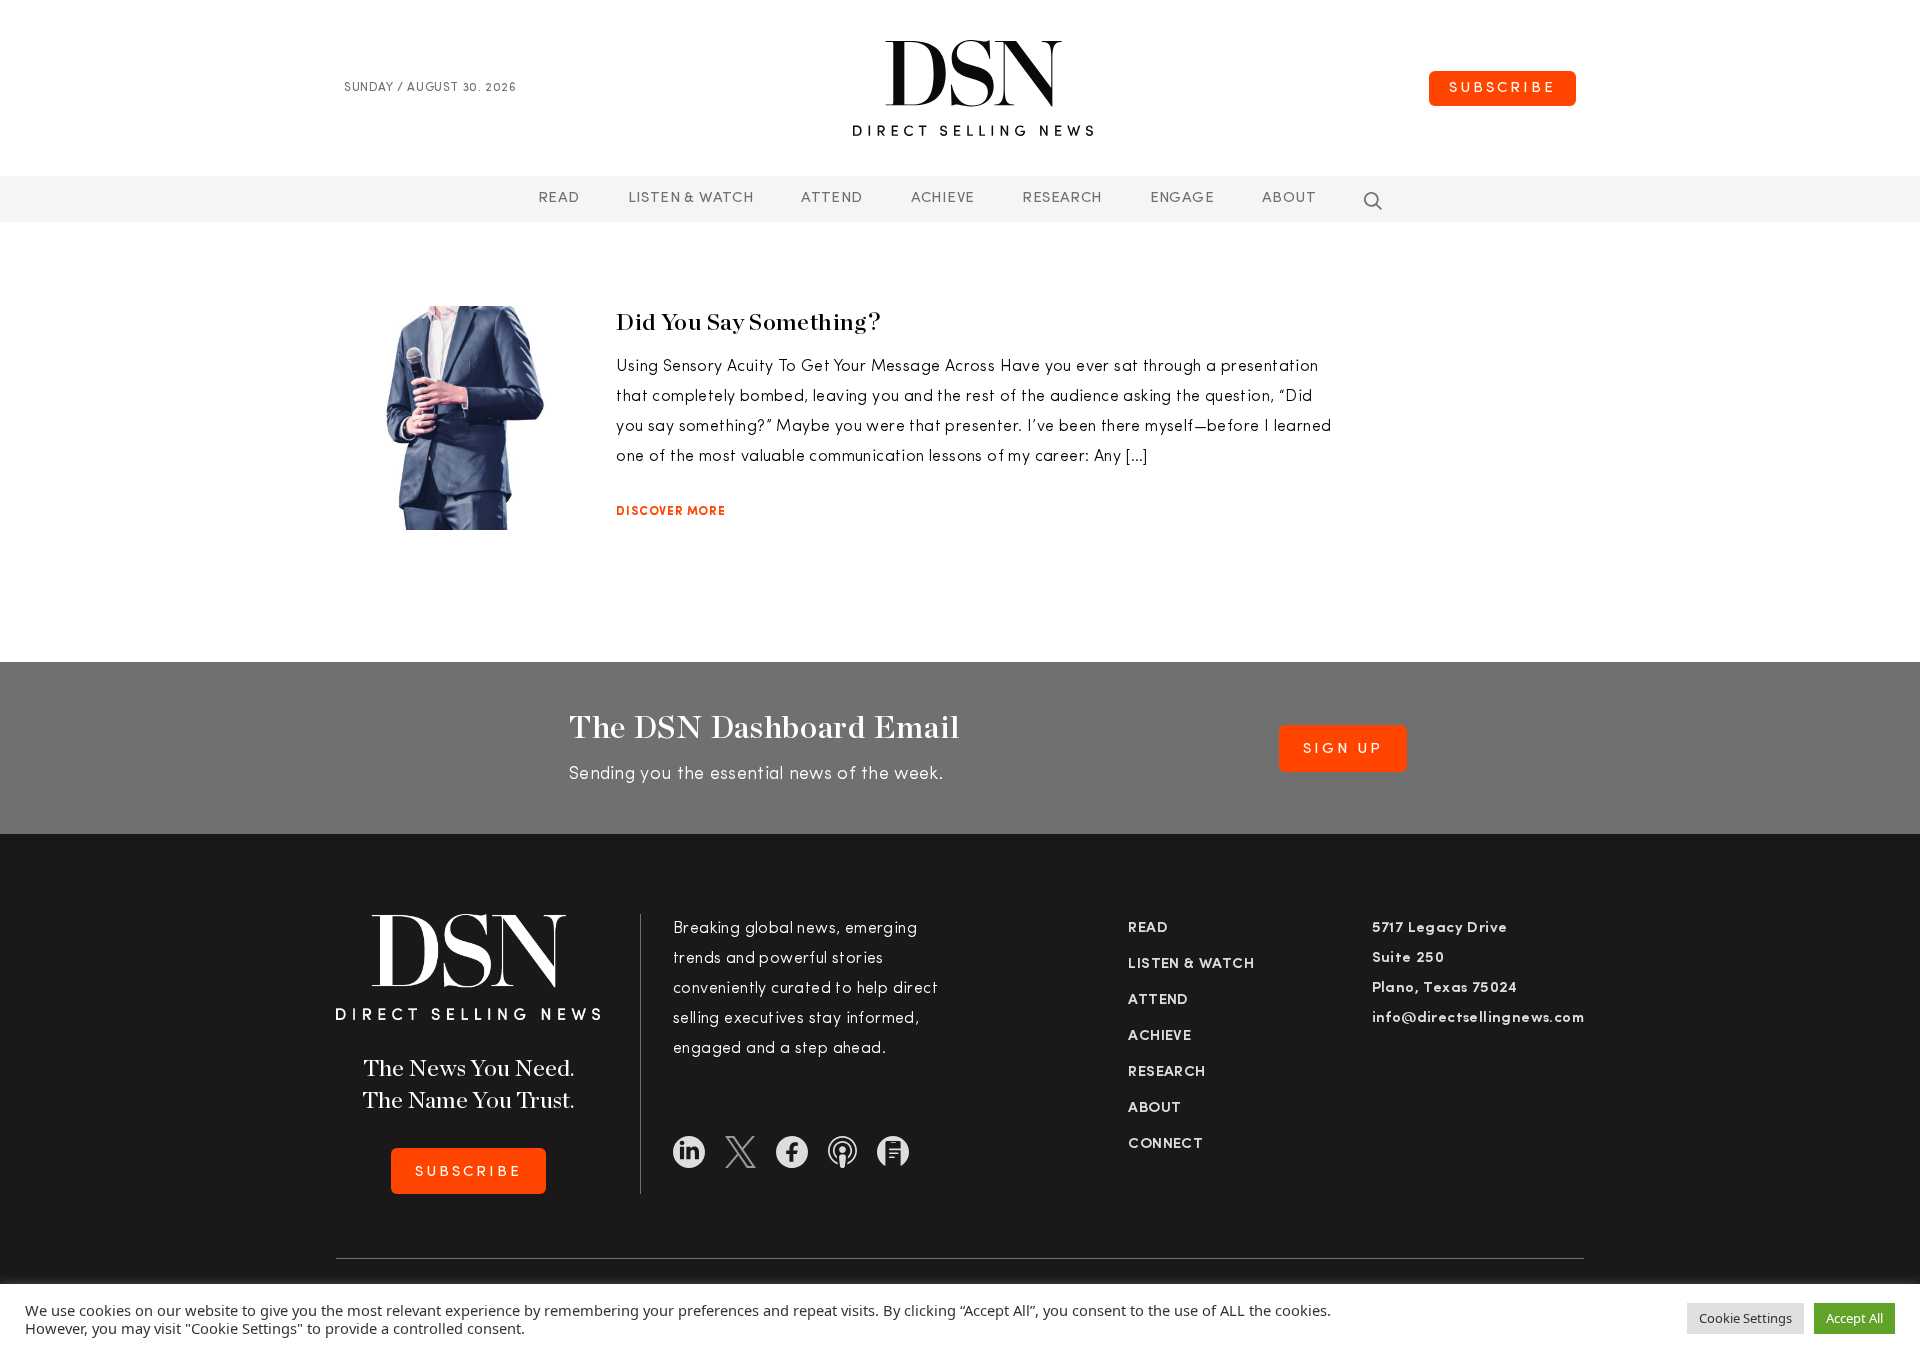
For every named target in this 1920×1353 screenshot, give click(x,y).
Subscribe (1502, 88)
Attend (1158, 1000)
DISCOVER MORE (670, 512)
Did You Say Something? (748, 321)
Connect (1165, 1144)
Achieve (943, 198)
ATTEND (831, 198)
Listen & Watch (691, 198)
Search (1373, 201)
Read (559, 198)
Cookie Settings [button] (1745, 1318)
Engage (1182, 198)
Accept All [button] (1854, 1318)
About (1289, 198)
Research (1061, 198)
